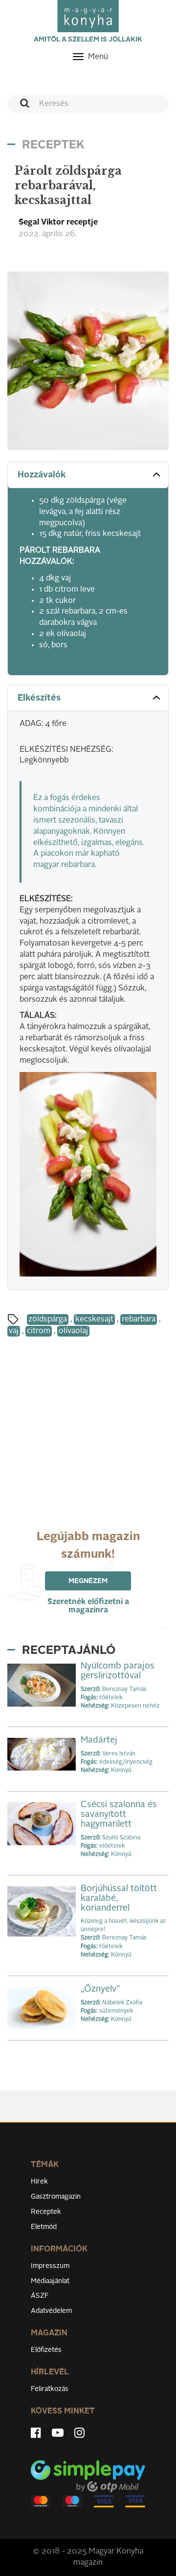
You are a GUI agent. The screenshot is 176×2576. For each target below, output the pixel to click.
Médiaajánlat (50, 2281)
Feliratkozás (50, 2389)
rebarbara (139, 1319)
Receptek (46, 2212)
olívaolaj (73, 1331)
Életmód (44, 2227)
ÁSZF (40, 2296)
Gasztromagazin (56, 2197)
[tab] (88, 475)
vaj (14, 1331)
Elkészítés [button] (39, 698)
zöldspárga (48, 1319)
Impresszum (50, 2266)
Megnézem (88, 1581)
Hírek (39, 2182)
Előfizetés (46, 2350)
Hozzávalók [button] (42, 475)
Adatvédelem (51, 2311)
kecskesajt (94, 1319)
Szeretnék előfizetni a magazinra (88, 1606)
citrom (39, 1331)
